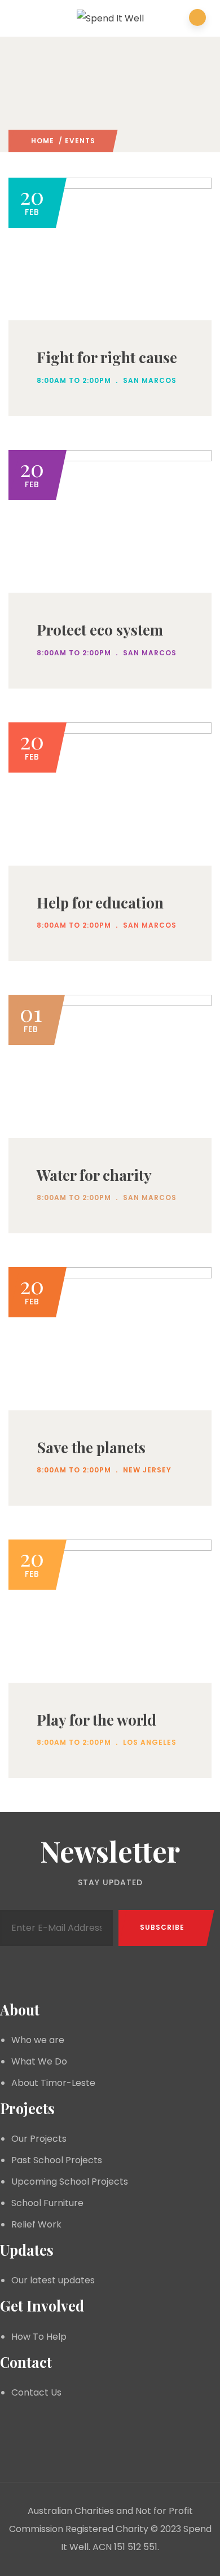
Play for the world (96, 1720)
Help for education (100, 903)
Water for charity (94, 1175)
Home (43, 141)
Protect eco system (100, 630)
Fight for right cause (107, 357)
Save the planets (91, 1447)
